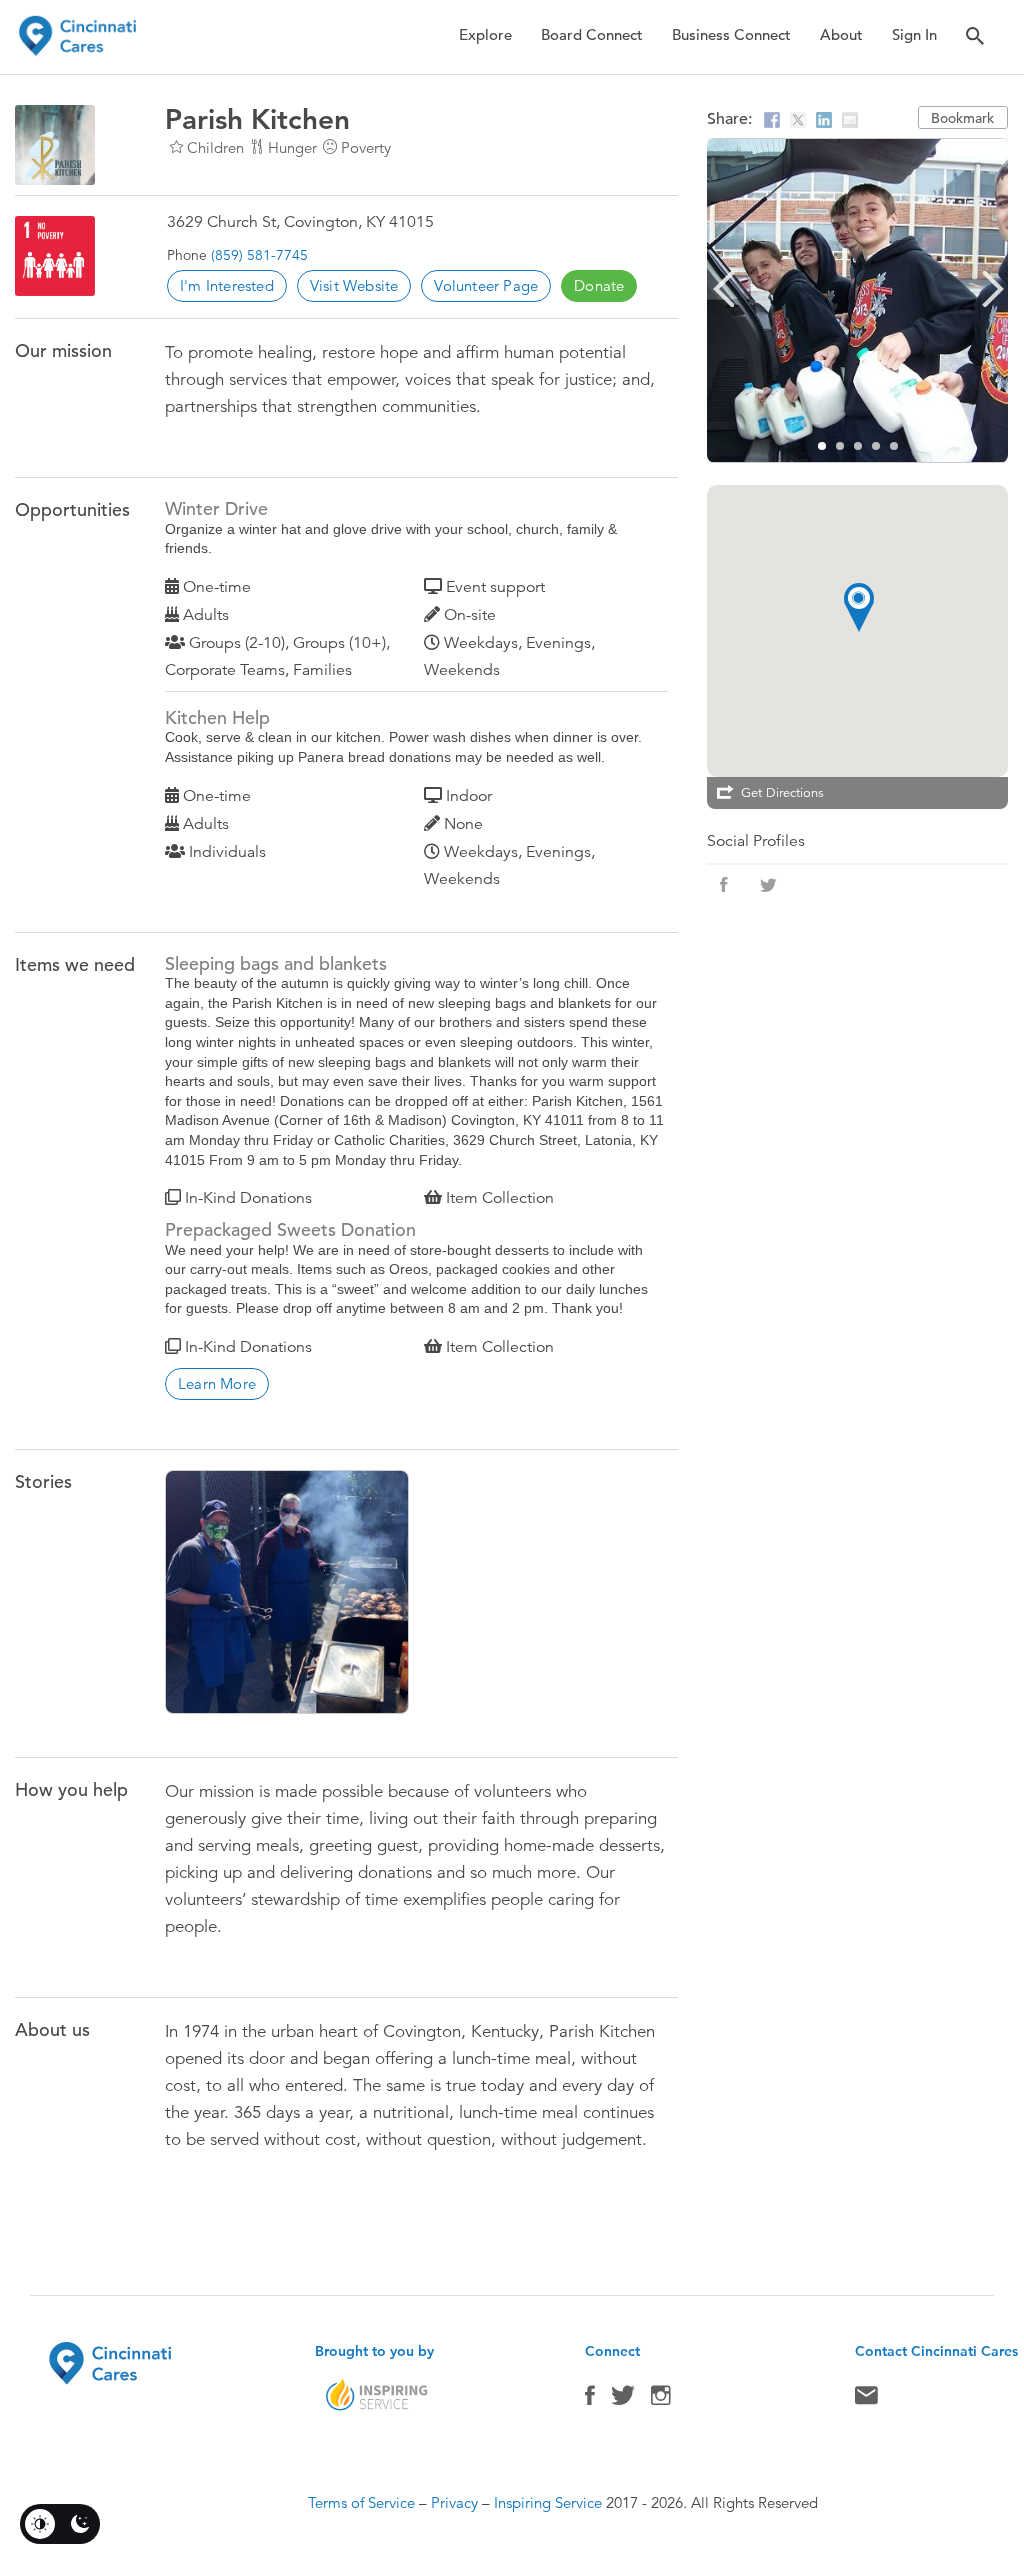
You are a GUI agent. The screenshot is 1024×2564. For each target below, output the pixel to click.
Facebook (590, 2400)
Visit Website (354, 285)
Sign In (914, 34)
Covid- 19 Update (290, 1597)
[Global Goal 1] (55, 256)
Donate (599, 285)
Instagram (661, 2400)
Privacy (454, 2502)
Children (215, 147)
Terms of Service (361, 2502)
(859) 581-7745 (259, 255)
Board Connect (592, 34)
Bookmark (962, 118)
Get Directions (782, 793)
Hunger (292, 147)
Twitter (623, 2400)
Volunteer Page (486, 285)
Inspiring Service (548, 2502)
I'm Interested (227, 285)
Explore (485, 34)
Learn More (217, 1383)
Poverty (366, 147)
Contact (866, 2400)
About (841, 34)
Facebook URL (724, 885)
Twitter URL (768, 885)
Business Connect (731, 34)
